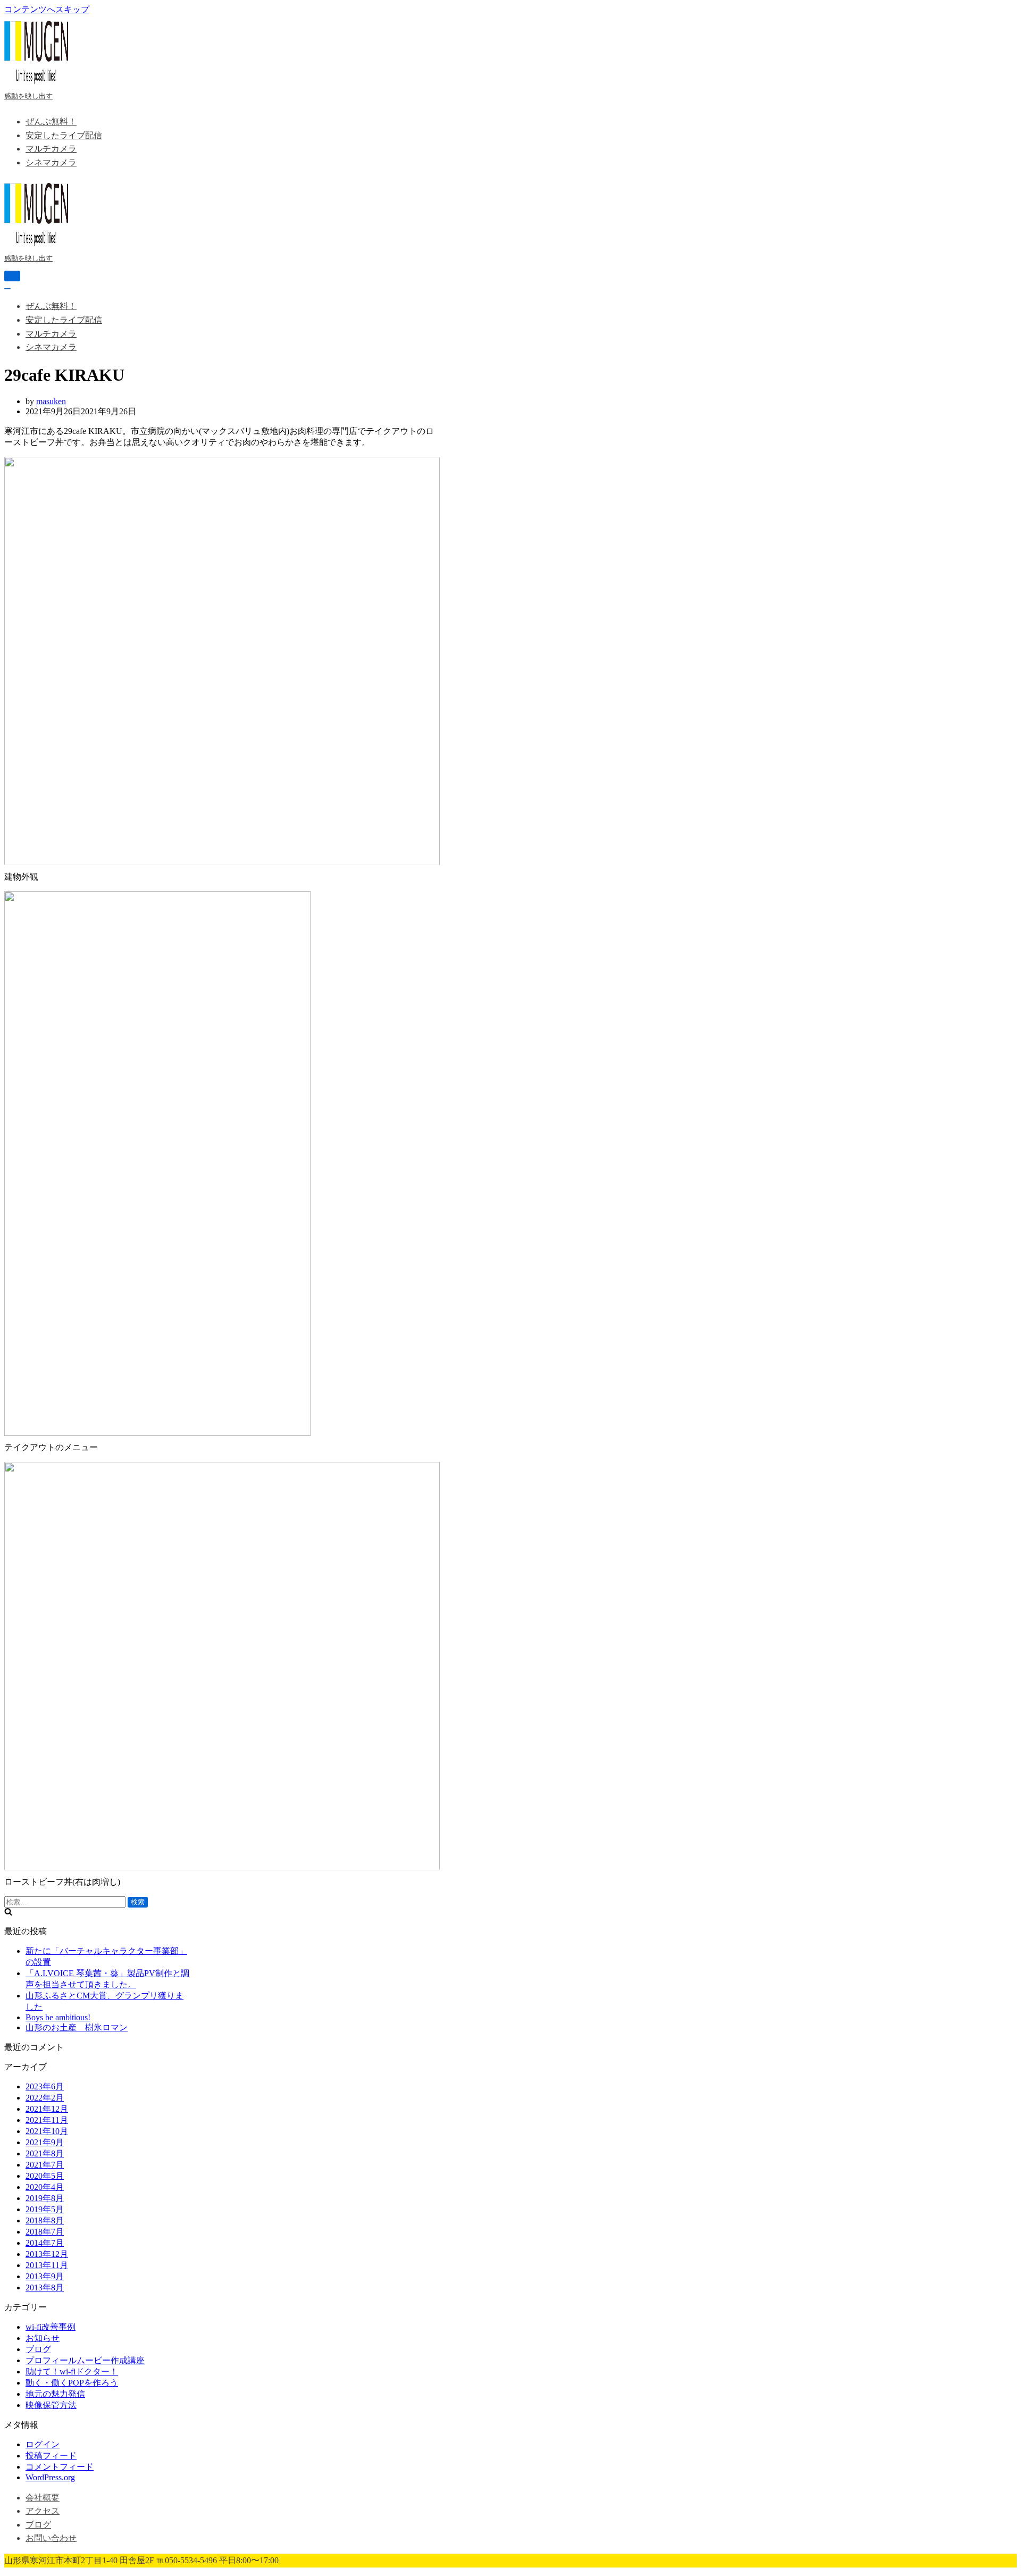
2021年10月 (47, 2131)
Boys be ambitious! (58, 2017)
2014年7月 (45, 2243)
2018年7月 (45, 2232)
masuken (51, 401)
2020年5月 (45, 2176)
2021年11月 (47, 2120)
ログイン (43, 2444)
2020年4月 (45, 2187)
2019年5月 (45, 2209)
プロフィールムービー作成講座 (85, 2360)
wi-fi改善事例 (51, 2327)
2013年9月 (45, 2276)
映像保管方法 (51, 2405)
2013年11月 (47, 2265)
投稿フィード (51, 2456)
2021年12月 (47, 2109)
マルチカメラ (51, 149)
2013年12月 (47, 2254)
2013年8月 (45, 2288)
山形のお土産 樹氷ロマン (77, 2027)
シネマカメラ (51, 162)
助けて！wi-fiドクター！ (72, 2372)
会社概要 (43, 2498)
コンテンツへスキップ (47, 9)
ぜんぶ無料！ (51, 122)
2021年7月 (45, 2165)
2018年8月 (45, 2220)
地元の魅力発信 (55, 2394)
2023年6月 (45, 2086)
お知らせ (43, 2338)
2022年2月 (45, 2098)
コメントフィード (60, 2467)
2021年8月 (45, 2153)
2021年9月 (45, 2142)
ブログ (38, 2349)
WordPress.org (50, 2477)
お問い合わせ (51, 2538)
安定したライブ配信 (64, 135)
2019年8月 (45, 2198)
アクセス (43, 2511)
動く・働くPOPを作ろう (72, 2383)
